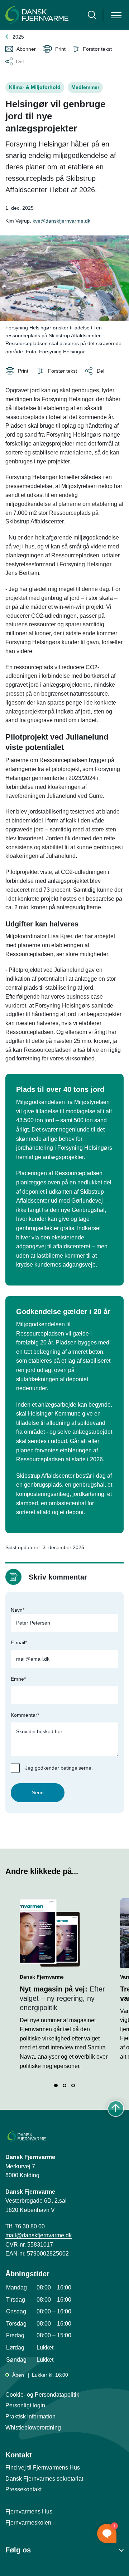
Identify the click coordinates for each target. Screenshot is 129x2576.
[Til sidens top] (116, 2109)
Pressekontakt (23, 2489)
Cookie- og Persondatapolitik (42, 2395)
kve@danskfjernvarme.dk (61, 221)
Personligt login (25, 2405)
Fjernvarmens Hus (29, 2512)
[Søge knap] (92, 15)
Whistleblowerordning (33, 2428)
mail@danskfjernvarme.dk (39, 2235)
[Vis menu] (116, 15)
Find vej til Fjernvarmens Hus (43, 2468)
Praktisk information (30, 2416)
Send (38, 1792)
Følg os (18, 2550)
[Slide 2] (64, 2085)
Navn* (18, 1610)
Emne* (18, 1679)
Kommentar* (25, 1715)
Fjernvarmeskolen (28, 2523)
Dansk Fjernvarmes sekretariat (44, 2479)
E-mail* (19, 1642)
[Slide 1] (56, 2085)
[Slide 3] (73, 2085)
